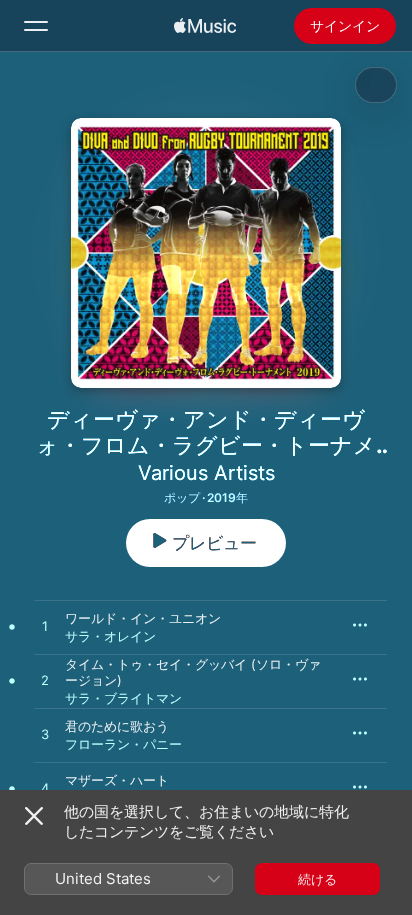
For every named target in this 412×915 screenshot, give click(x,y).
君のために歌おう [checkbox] (117, 726)
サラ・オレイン (110, 636)
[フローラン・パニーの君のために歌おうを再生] (45, 735)
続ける (317, 879)
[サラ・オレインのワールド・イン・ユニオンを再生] (45, 627)
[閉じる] (34, 816)
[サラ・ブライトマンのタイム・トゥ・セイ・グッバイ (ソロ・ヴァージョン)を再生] (45, 681)
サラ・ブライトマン (123, 698)
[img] (205, 26)
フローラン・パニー (123, 744)
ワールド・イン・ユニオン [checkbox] (143, 618)
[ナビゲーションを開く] (36, 26)
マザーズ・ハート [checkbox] (117, 780)
